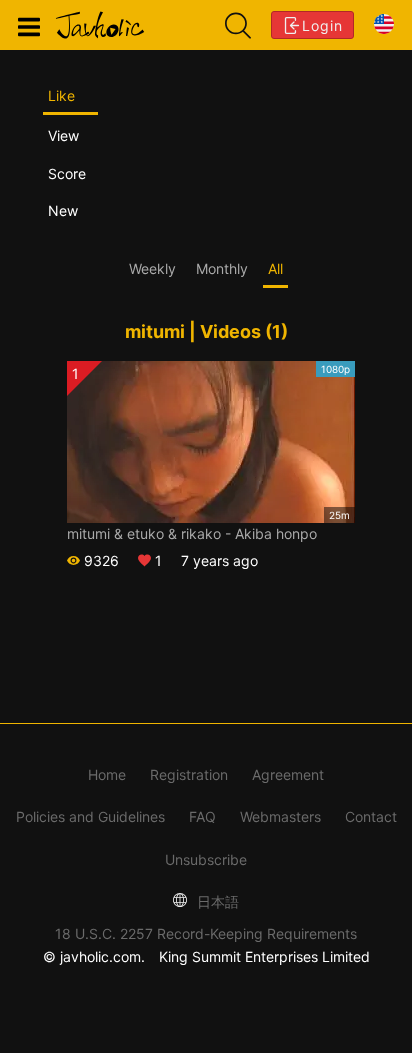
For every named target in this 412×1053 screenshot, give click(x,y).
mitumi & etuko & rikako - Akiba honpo (192, 533)
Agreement (288, 774)
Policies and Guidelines (90, 816)
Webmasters (280, 816)
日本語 (216, 901)
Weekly (152, 268)
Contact (371, 816)
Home (107, 774)
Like (61, 95)
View (63, 135)
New (63, 210)
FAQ (202, 816)
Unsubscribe (206, 859)
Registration (189, 774)
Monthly (222, 268)
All (275, 268)
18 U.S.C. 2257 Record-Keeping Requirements (206, 933)
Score (67, 173)
